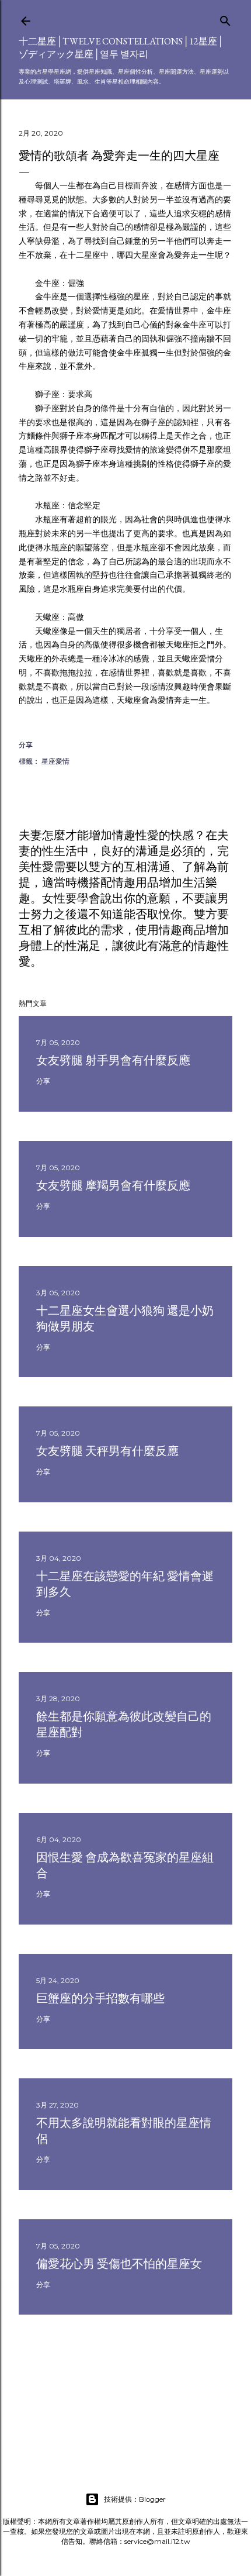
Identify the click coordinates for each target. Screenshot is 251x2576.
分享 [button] (26, 745)
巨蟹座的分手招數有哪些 (100, 1998)
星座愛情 (55, 761)
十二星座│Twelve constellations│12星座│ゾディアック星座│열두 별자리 (121, 48)
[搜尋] (225, 18)
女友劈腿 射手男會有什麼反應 (113, 1060)
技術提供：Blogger (135, 2499)
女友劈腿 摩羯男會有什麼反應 (113, 1185)
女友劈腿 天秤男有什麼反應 (107, 1451)
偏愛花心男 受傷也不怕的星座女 (119, 2264)
